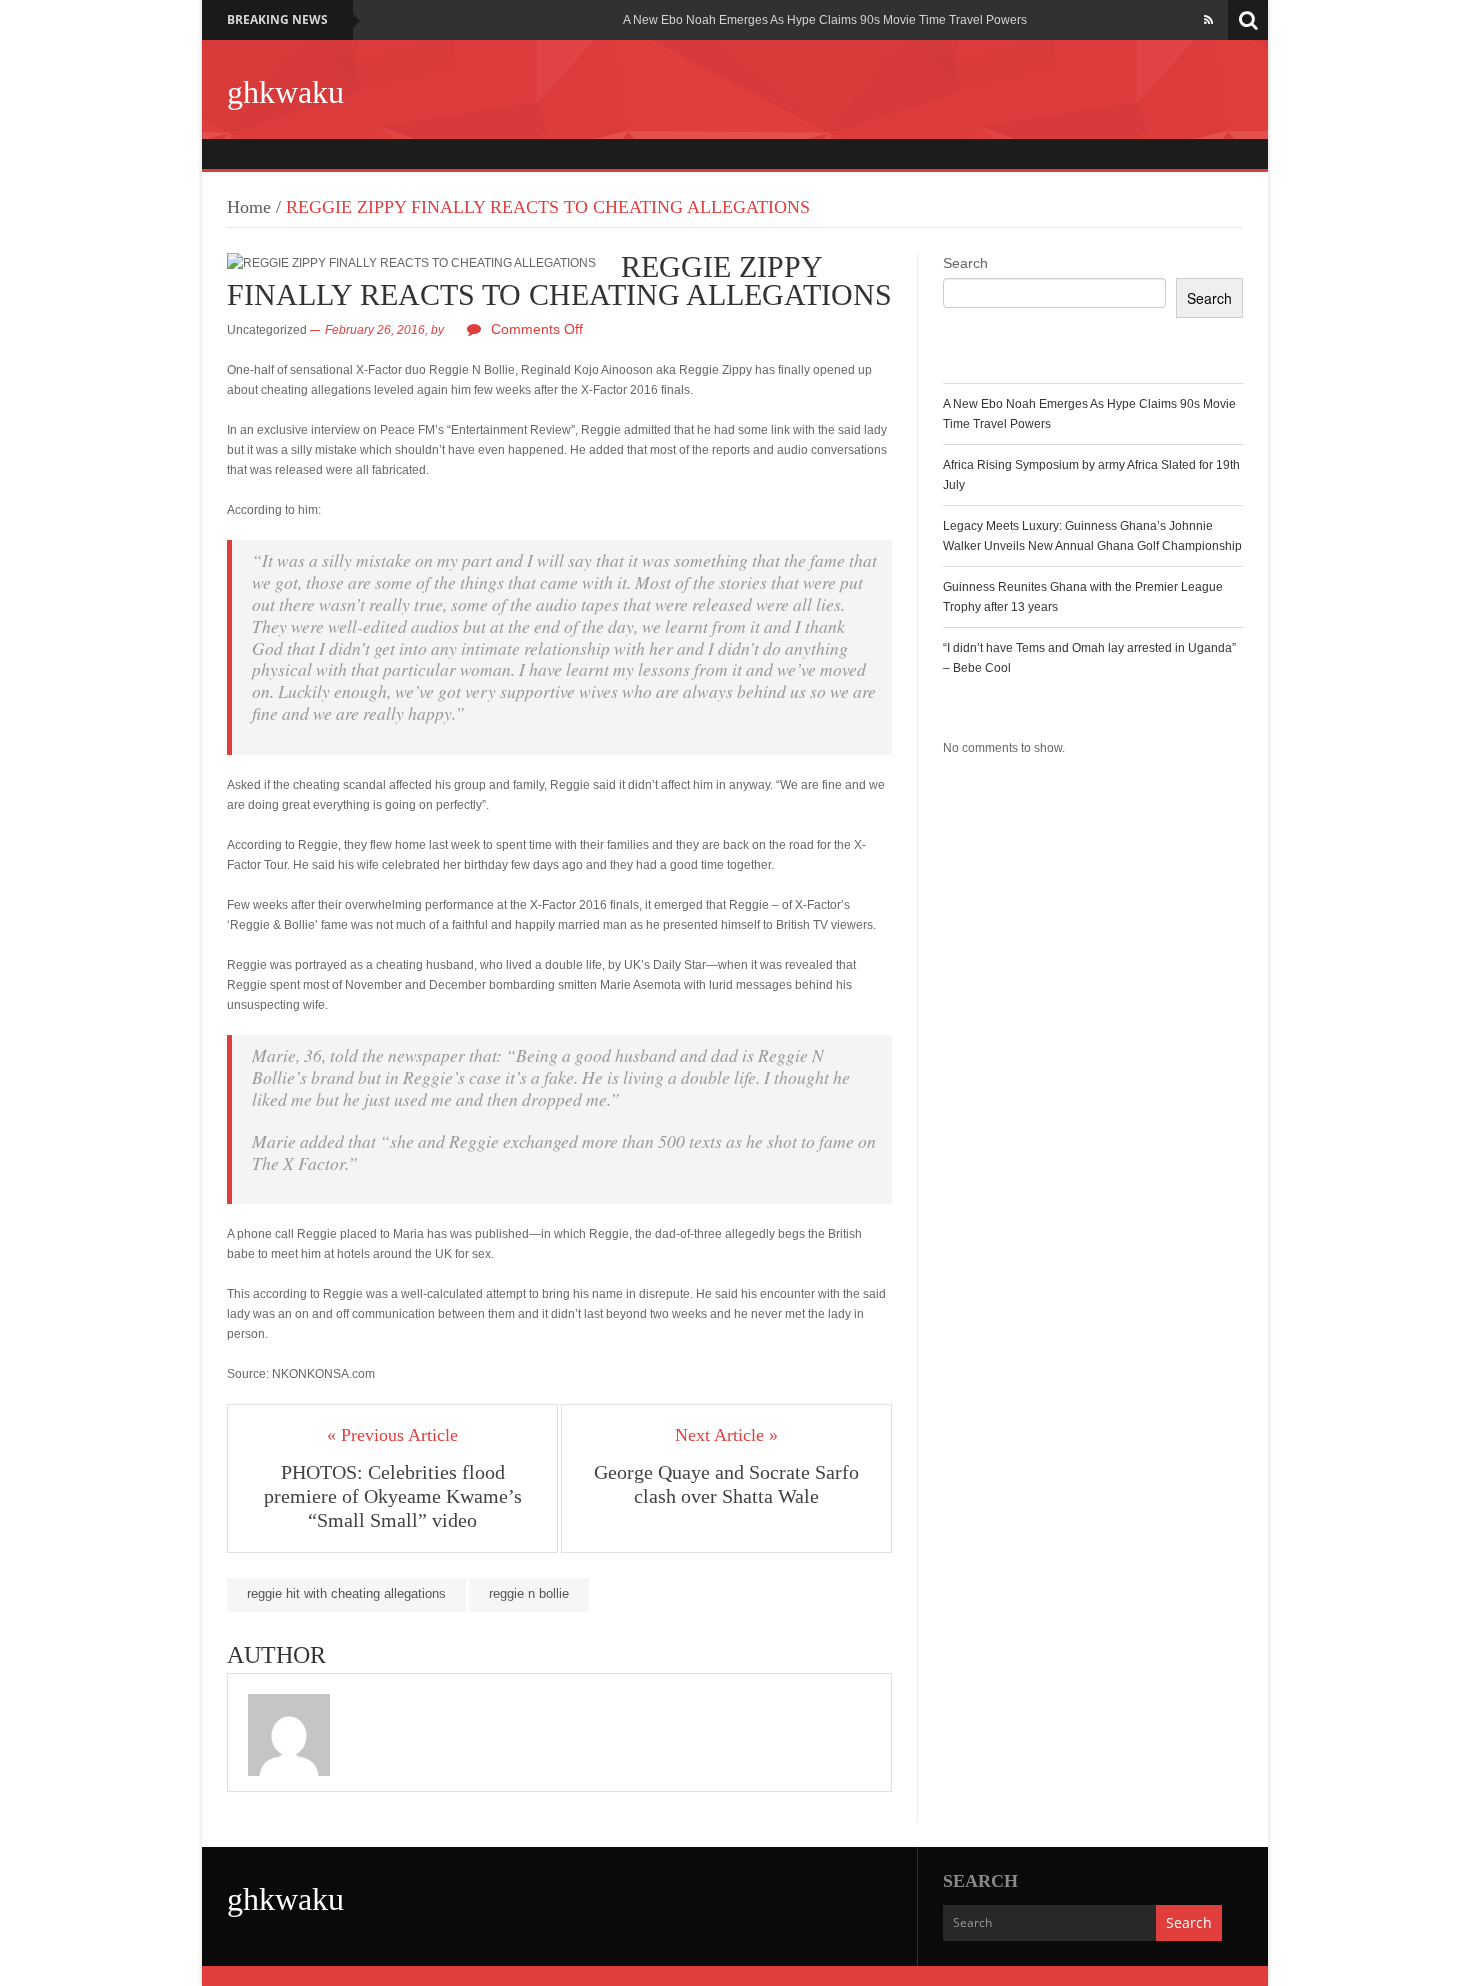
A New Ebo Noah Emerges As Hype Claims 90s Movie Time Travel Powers (825, 20)
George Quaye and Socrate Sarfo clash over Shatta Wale (726, 1484)
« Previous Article (392, 1435)
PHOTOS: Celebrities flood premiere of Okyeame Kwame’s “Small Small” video (393, 1496)
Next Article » (726, 1435)
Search (965, 263)
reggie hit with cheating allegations (346, 1593)
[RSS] (1208, 20)
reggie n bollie (529, 1593)
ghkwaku (285, 92)
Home (249, 207)
